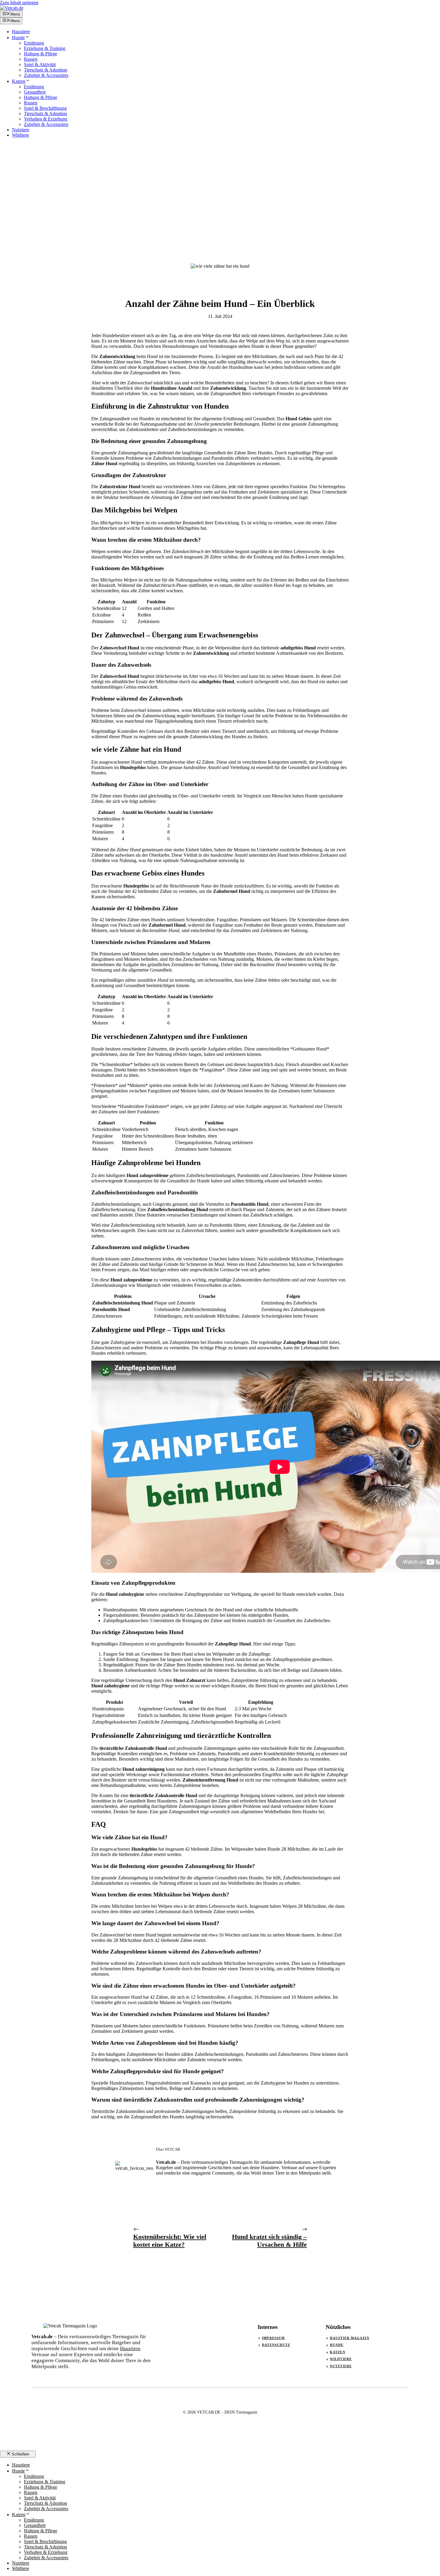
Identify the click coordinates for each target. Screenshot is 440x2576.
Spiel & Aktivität (40, 64)
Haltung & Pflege (41, 54)
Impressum (273, 2338)
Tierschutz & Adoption (45, 70)
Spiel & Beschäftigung (45, 108)
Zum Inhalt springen (19, 3)
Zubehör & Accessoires (46, 75)
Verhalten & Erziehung (46, 119)
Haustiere (21, 32)
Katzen (19, 81)
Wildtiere (21, 135)
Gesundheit (35, 92)
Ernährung (34, 43)
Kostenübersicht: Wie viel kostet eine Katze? (170, 2241)
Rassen (31, 59)
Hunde (18, 38)
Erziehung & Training (45, 48)
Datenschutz (276, 2345)
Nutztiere (21, 130)
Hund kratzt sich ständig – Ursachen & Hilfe (269, 2241)
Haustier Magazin (350, 2338)
